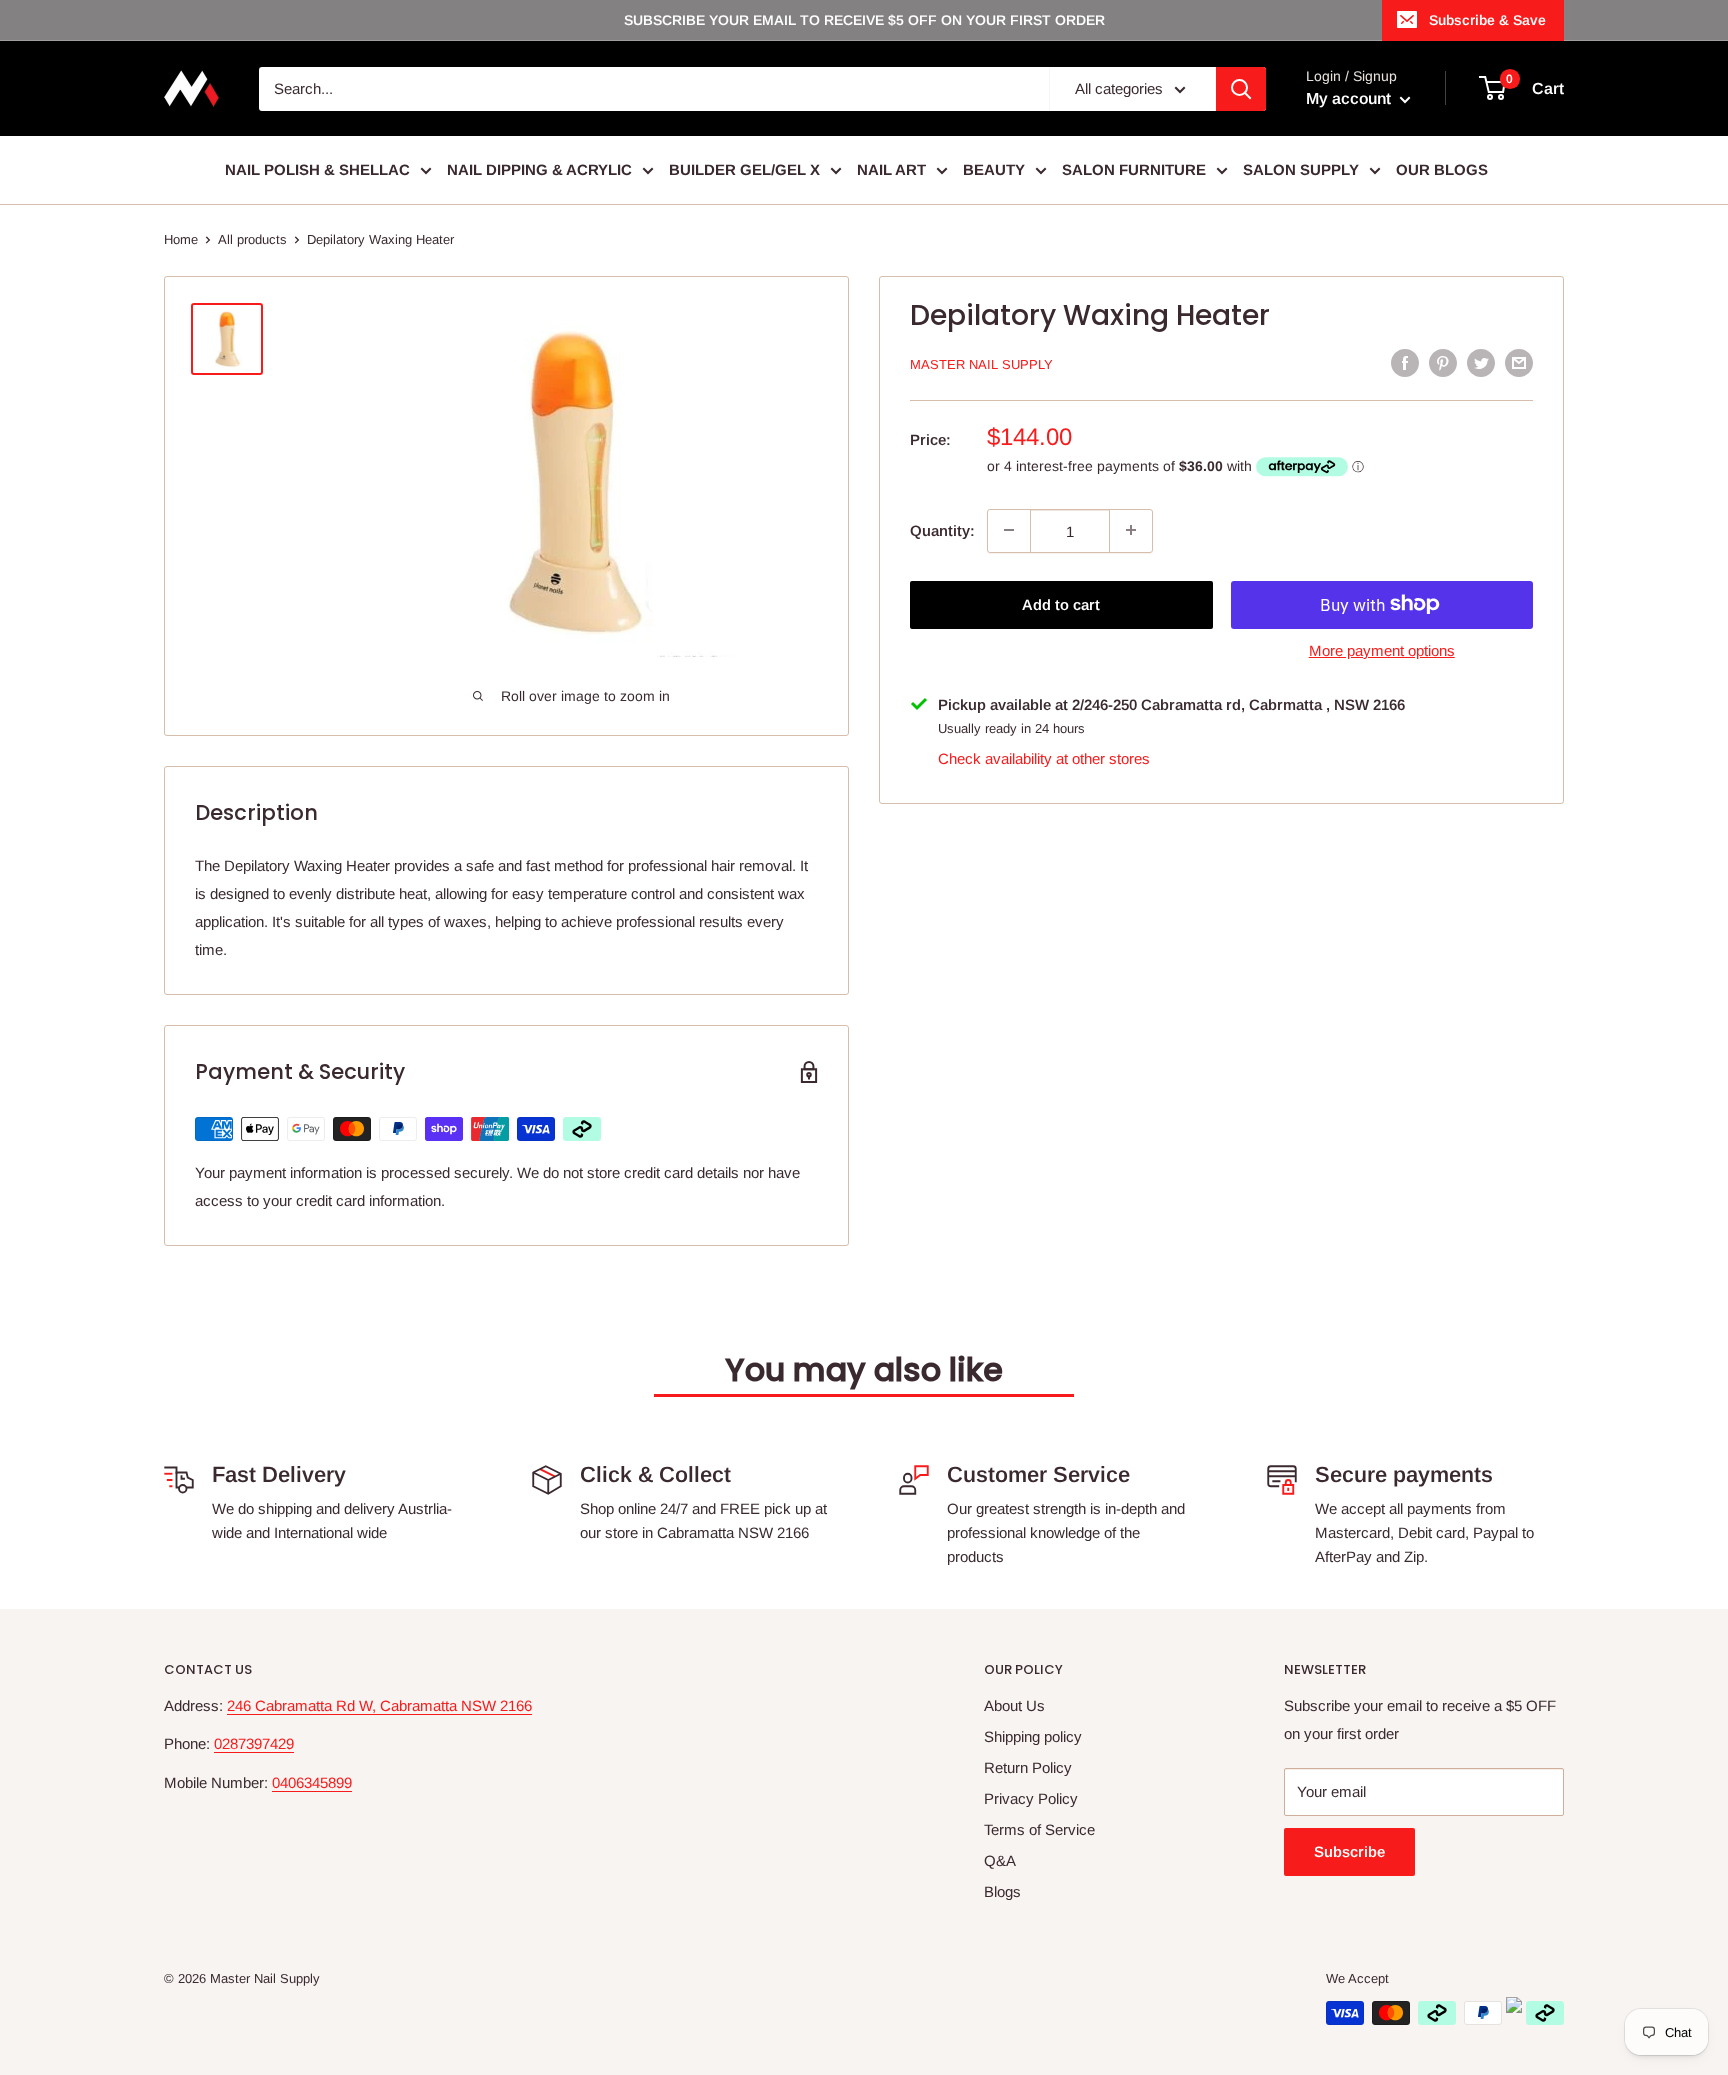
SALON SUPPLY (1301, 169)
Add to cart (1061, 603)
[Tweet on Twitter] (1481, 362)
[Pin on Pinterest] (1443, 362)
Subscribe (1349, 1851)
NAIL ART (891, 169)
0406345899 (312, 1782)
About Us (1014, 1705)
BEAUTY (994, 169)
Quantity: (942, 529)
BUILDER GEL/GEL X (744, 169)
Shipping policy (1033, 1736)
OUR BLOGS (1442, 169)
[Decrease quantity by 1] (1009, 530)
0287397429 (254, 1743)
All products (252, 239)
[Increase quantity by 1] (1131, 530)
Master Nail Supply (981, 364)
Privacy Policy (1031, 1798)
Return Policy (1028, 1767)
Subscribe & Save (1487, 20)
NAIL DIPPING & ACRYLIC (539, 169)
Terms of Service (1039, 1829)
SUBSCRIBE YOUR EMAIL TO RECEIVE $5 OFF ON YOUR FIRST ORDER (864, 20)
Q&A (1000, 1860)
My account (1350, 98)
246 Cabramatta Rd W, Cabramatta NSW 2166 (379, 1705)
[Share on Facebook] (1405, 362)
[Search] (1241, 89)
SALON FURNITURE (1134, 169)
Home (181, 239)
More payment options (1382, 649)
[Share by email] (1519, 362)
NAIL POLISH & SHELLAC (317, 169)
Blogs (1002, 1891)
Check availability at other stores (1044, 758)
